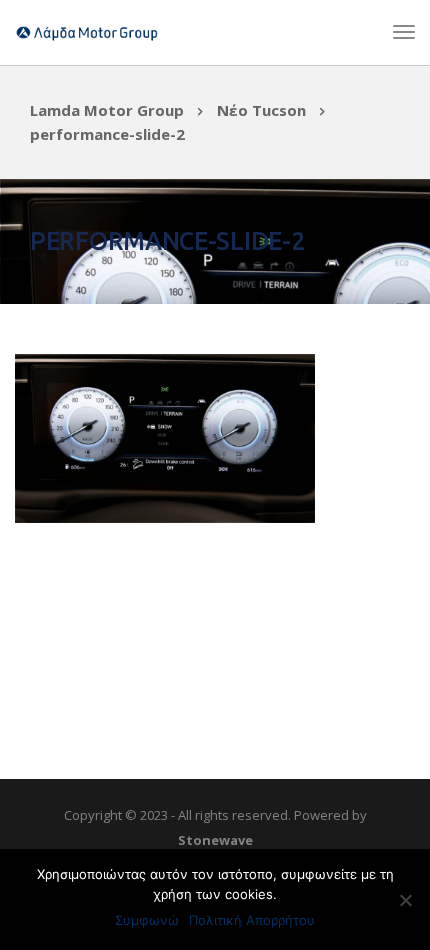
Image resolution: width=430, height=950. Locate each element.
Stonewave (215, 840)
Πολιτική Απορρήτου (252, 920)
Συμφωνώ (147, 920)
